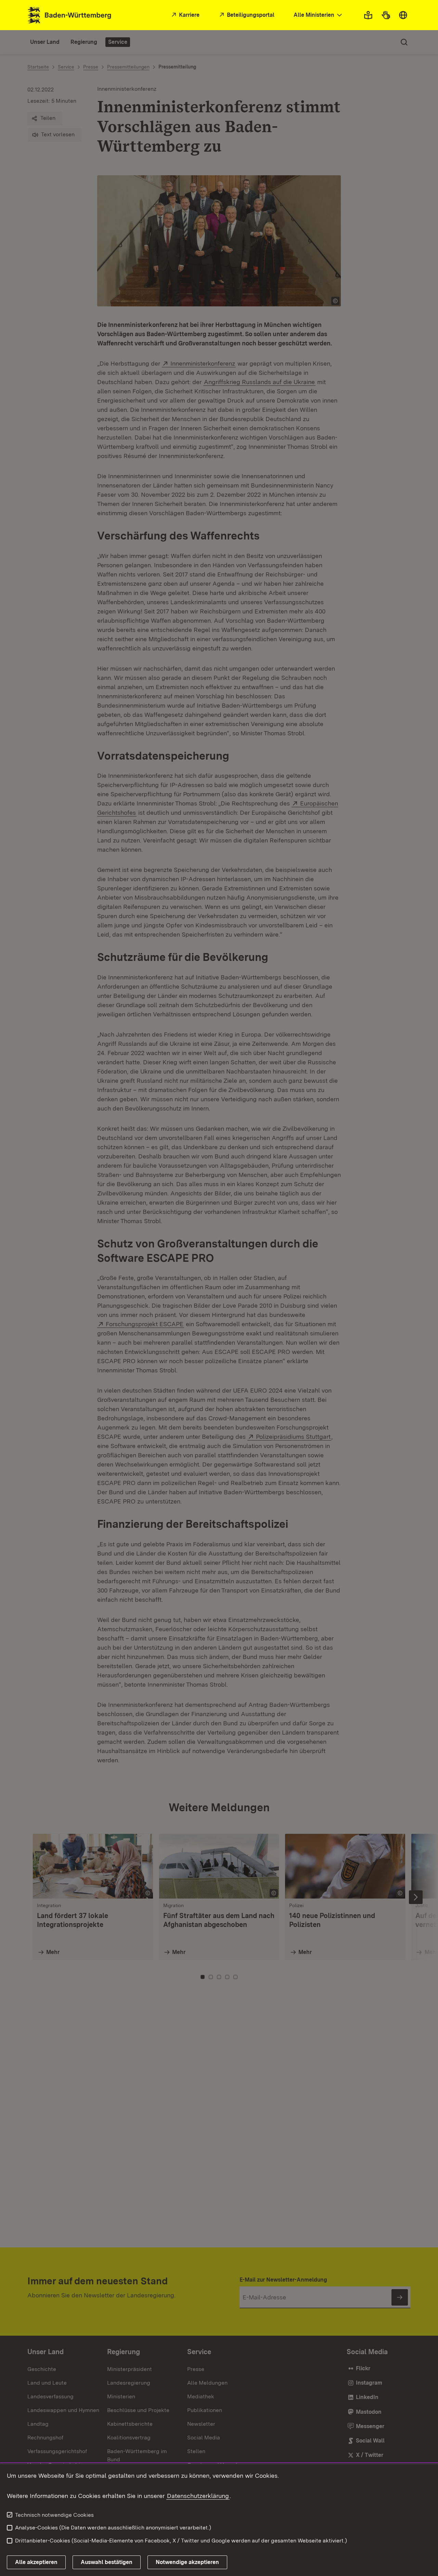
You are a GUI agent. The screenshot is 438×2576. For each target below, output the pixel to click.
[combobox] (319, 15)
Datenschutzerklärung (198, 2496)
